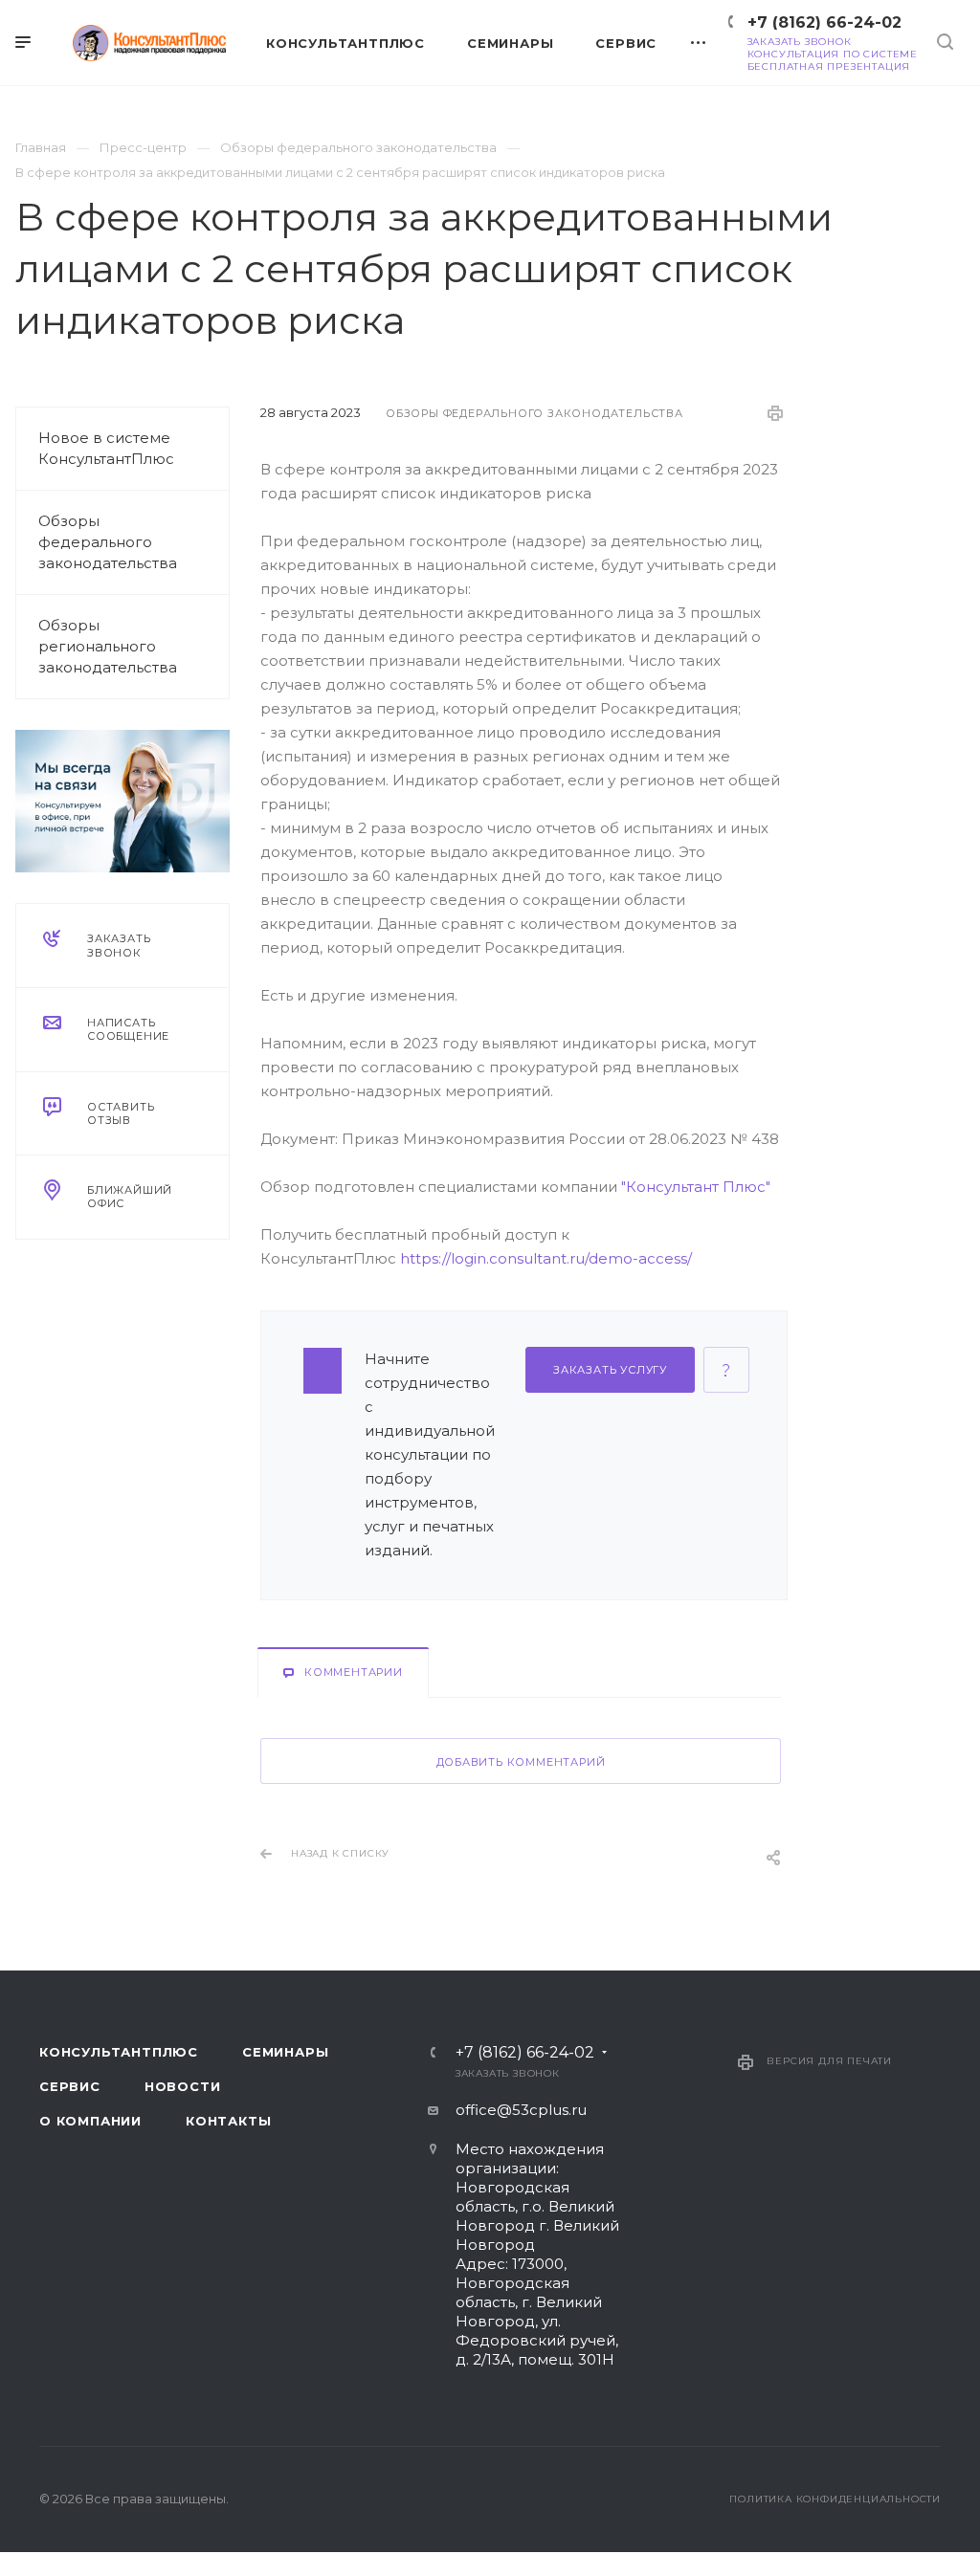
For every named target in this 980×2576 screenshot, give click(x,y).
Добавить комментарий (521, 1762)
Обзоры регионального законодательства (108, 646)
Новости (183, 2086)
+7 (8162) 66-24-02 (824, 22)
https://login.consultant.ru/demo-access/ (546, 1258)
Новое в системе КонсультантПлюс (106, 448)
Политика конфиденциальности (835, 2499)
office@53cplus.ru (521, 2110)
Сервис (70, 2086)
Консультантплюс (119, 2052)
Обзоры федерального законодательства (108, 542)
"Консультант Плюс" (696, 1187)
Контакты (228, 2121)
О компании (90, 2121)
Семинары (285, 2052)
